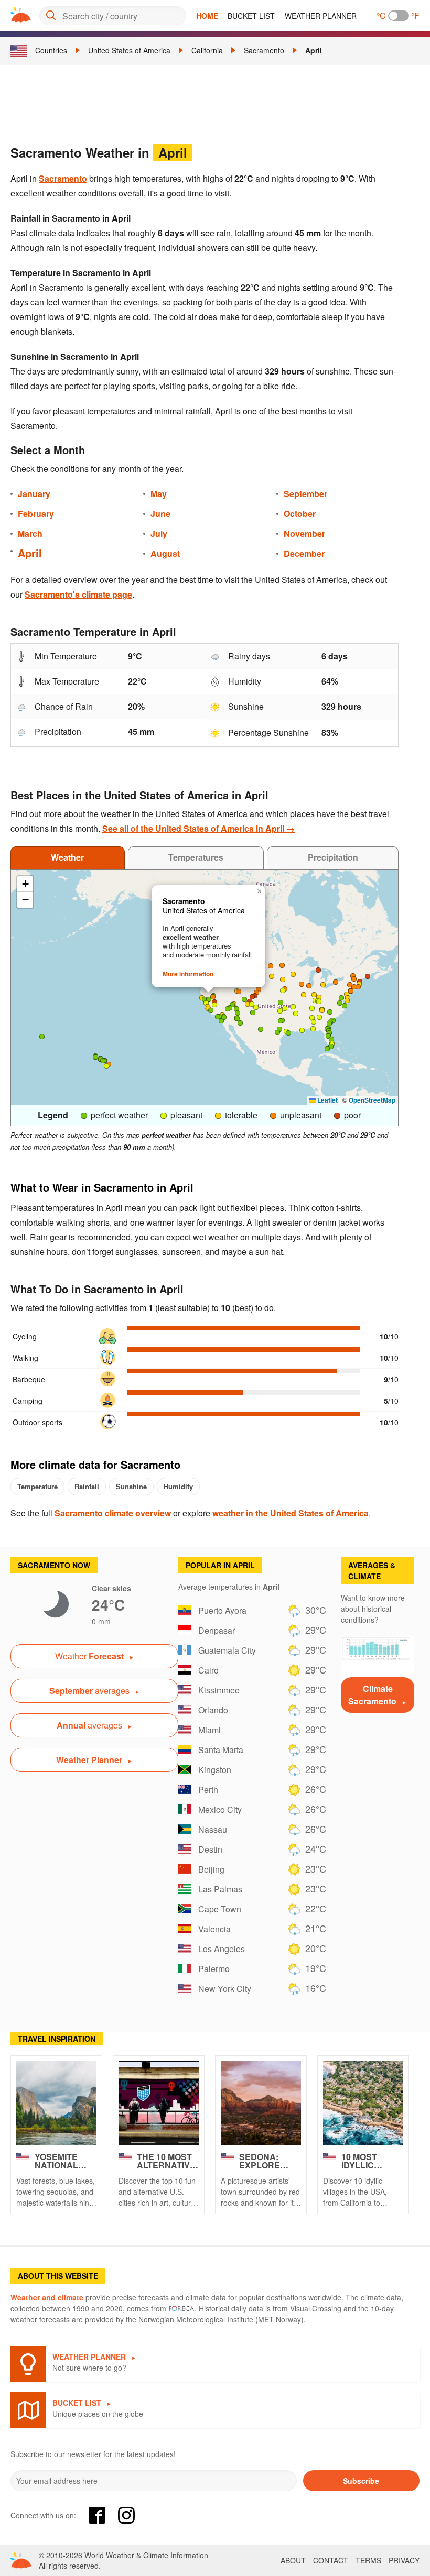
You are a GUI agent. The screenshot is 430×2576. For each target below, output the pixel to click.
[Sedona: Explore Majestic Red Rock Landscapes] (261, 2103)
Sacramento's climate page (78, 594)
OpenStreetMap (372, 1100)
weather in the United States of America (291, 1513)
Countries (51, 50)
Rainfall (87, 1486)
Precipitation (333, 857)
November (304, 533)
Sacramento (264, 50)
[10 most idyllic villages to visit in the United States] (363, 2103)
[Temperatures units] (399, 16)
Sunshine (131, 1486)
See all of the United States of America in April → (198, 828)
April (314, 50)
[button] (253, 1012)
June (160, 514)
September (305, 494)
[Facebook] (97, 2515)
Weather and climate (47, 2297)
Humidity (178, 1486)
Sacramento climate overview (113, 1513)
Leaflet (327, 1100)
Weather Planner (321, 16)
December (304, 553)
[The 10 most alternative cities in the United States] (159, 2103)
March (30, 533)
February (36, 514)
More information (188, 974)
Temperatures (196, 857)
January (34, 494)
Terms (368, 2560)
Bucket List (251, 16)
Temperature (37, 1486)
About (293, 2560)
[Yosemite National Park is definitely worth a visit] (56, 2103)
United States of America (129, 50)
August (165, 553)
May (159, 494)
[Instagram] (126, 2515)
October (300, 514)
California (207, 50)
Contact (331, 2560)
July (159, 533)
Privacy (404, 2560)
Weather (67, 857)
